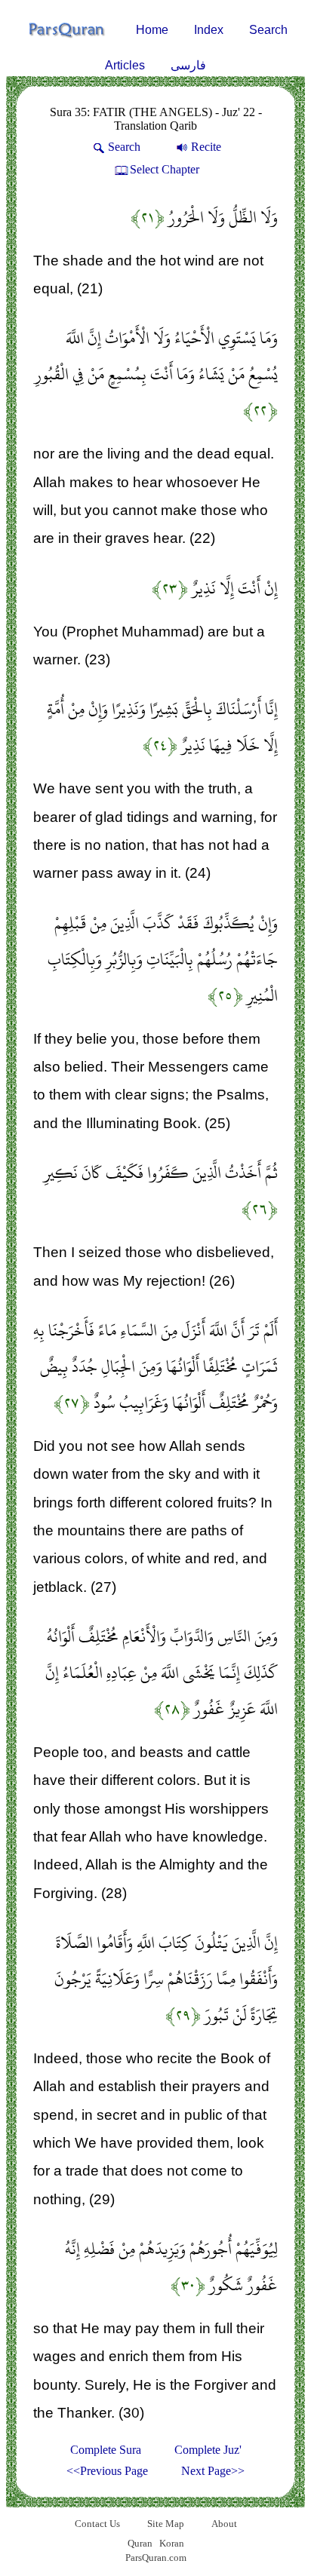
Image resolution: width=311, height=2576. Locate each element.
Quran (140, 2543)
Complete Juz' (208, 2450)
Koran (172, 2543)
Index (209, 30)
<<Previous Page (107, 2471)
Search (268, 30)
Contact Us (97, 2524)
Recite (206, 147)
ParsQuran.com (156, 2558)
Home (152, 30)
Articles (125, 65)
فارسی (188, 65)
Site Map (166, 2524)
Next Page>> (213, 2471)
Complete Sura (106, 2450)
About (224, 2524)
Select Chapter (165, 169)
